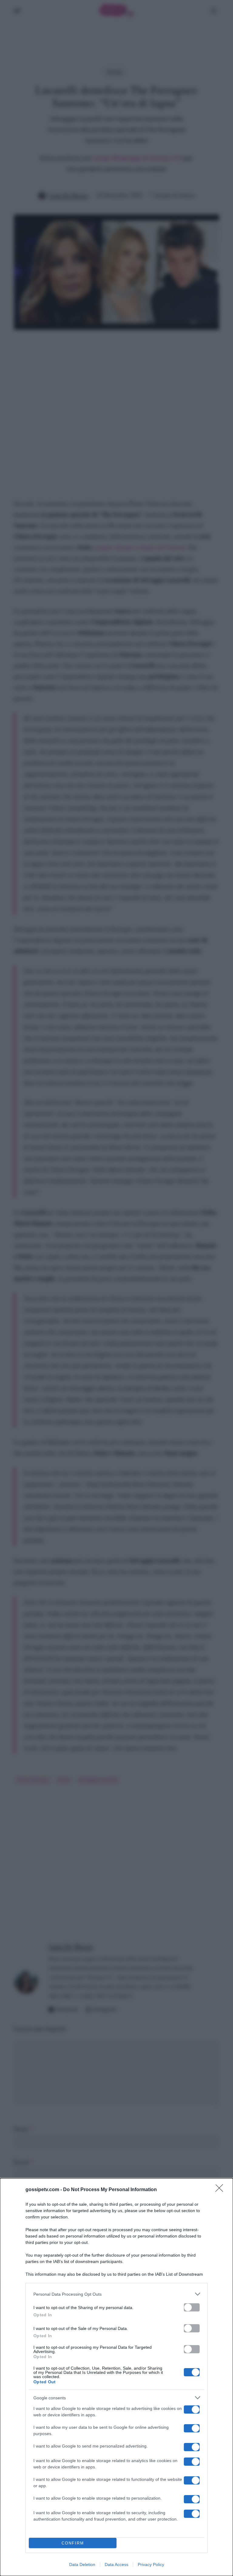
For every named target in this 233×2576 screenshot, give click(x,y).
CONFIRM (73, 2543)
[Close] (221, 2190)
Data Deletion (82, 2564)
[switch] (192, 2307)
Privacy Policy (151, 2564)
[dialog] (116, 2377)
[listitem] (116, 2294)
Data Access (116, 2564)
